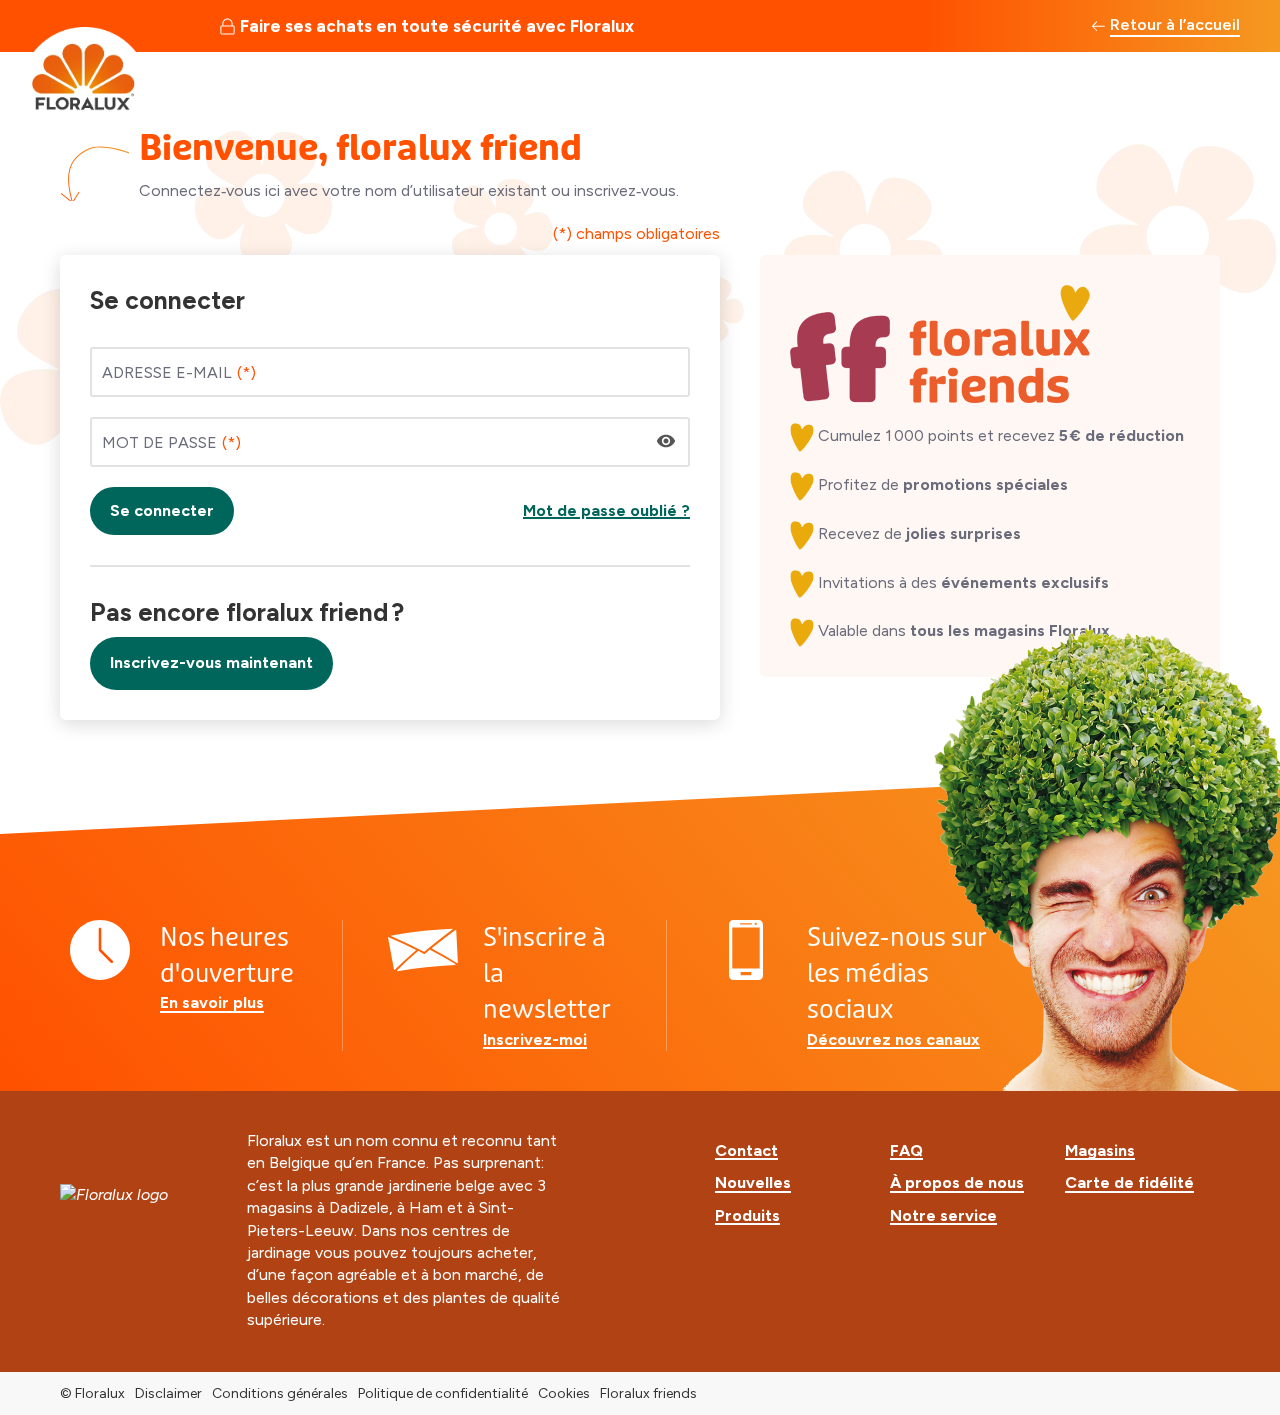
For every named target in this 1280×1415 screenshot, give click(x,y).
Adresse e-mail (167, 372)
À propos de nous (957, 1182)
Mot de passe (159, 442)
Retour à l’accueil (1175, 24)
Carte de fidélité (1129, 1182)
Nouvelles (753, 1182)
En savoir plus (212, 1002)
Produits (747, 1215)
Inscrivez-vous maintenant (211, 662)
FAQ (906, 1150)
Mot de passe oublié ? (606, 510)
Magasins (1100, 1150)
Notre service (943, 1215)
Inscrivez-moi (535, 1039)
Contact (746, 1150)
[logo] (85, 74)
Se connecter (162, 510)
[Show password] (666, 441)
